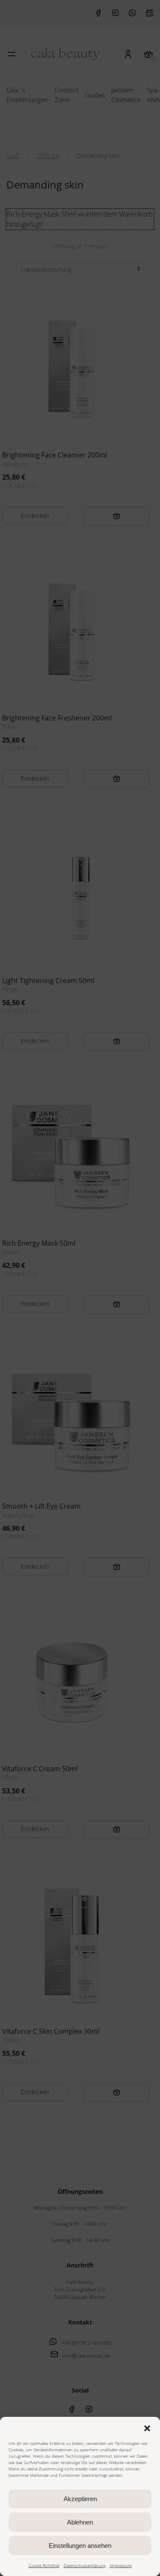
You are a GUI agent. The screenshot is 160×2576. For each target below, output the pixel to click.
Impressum (121, 2565)
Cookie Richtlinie (44, 2565)
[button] (147, 2427)
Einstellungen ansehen (80, 2546)
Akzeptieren (80, 2499)
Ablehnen (80, 2522)
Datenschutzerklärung (84, 2565)
